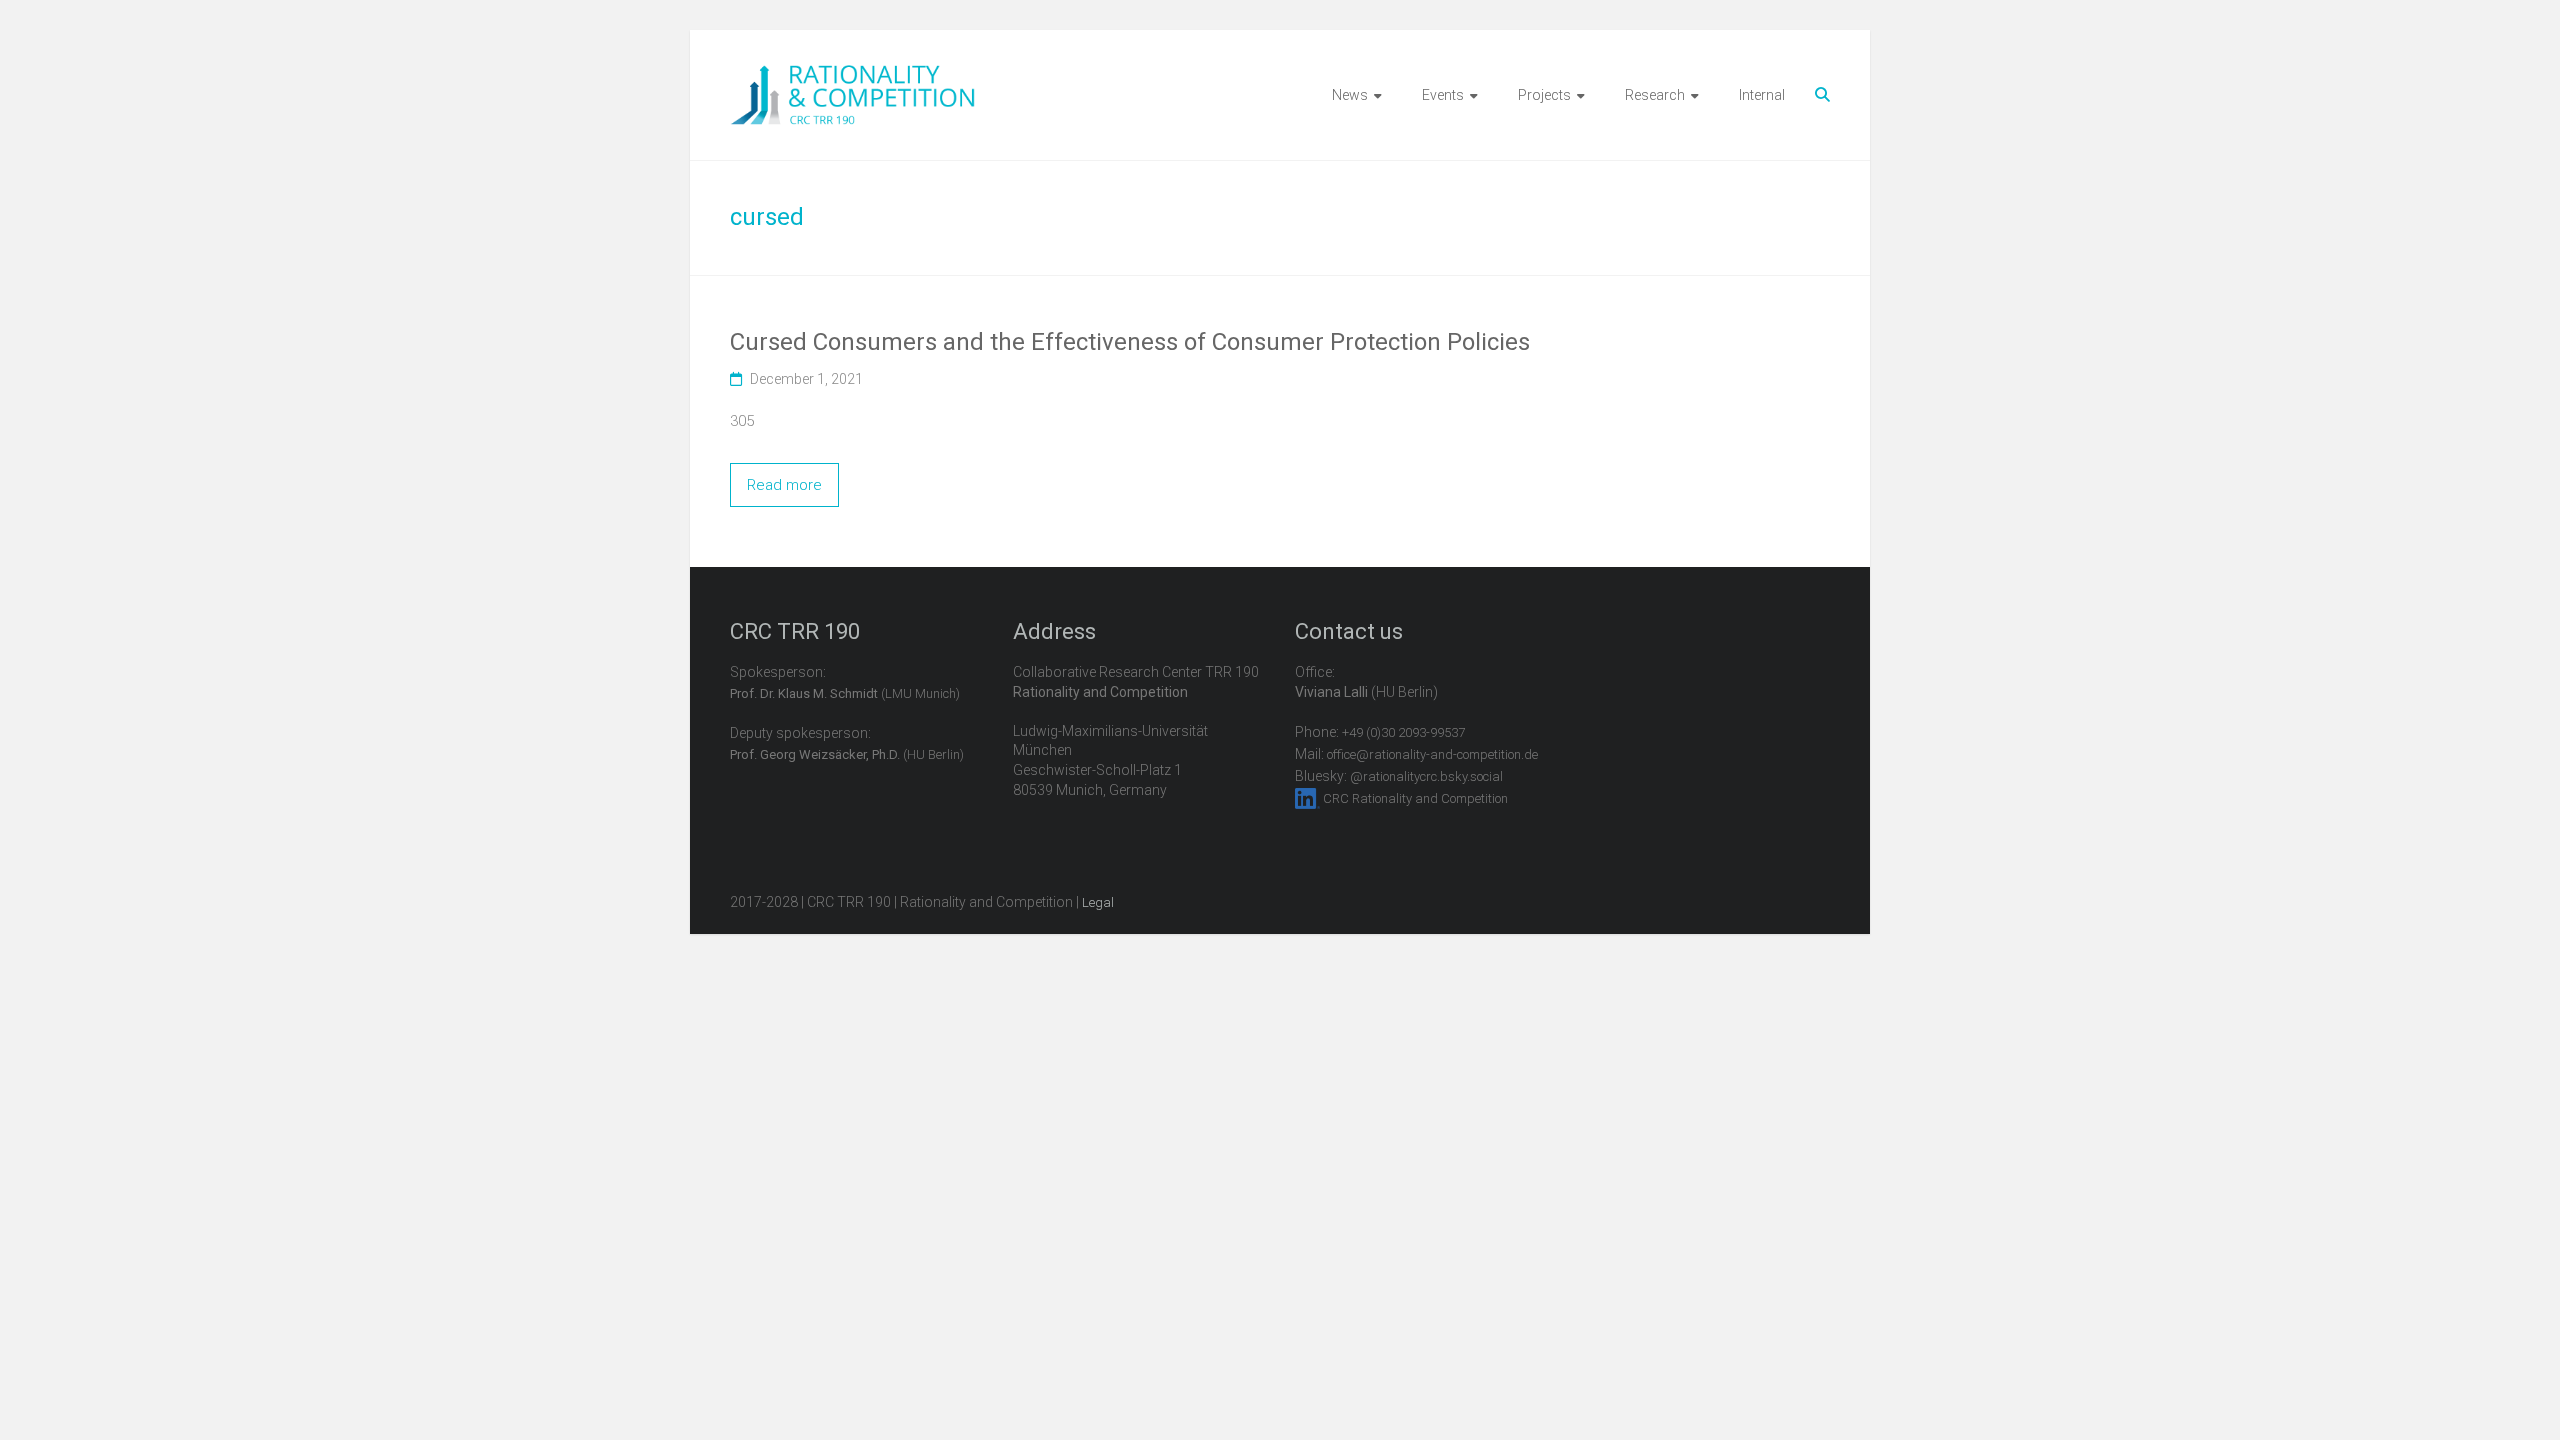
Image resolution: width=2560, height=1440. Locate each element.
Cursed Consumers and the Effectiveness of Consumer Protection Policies (1130, 342)
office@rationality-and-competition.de (1432, 754)
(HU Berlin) (847, 754)
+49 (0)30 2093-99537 (1403, 732)
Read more (784, 485)
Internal (1762, 95)
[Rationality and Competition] (852, 76)
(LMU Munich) (845, 693)
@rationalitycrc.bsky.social (1426, 776)
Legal (1098, 902)
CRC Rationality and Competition (1415, 798)
